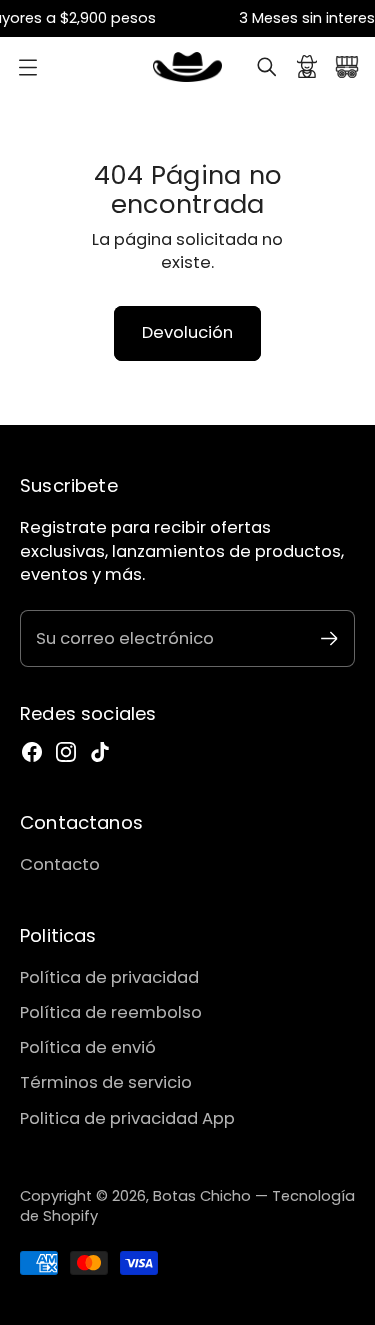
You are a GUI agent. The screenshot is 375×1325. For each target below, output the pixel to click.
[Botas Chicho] (188, 67)
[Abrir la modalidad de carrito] (347, 67)
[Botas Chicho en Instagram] (66, 752)
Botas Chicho (202, 1196)
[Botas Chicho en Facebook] (32, 752)
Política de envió (88, 1047)
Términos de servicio (106, 1082)
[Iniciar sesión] (307, 67)
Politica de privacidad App (127, 1118)
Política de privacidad (109, 977)
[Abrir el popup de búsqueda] (267, 67)
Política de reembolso (111, 1012)
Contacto (60, 864)
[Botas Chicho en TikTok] (100, 752)
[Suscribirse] (329, 638)
